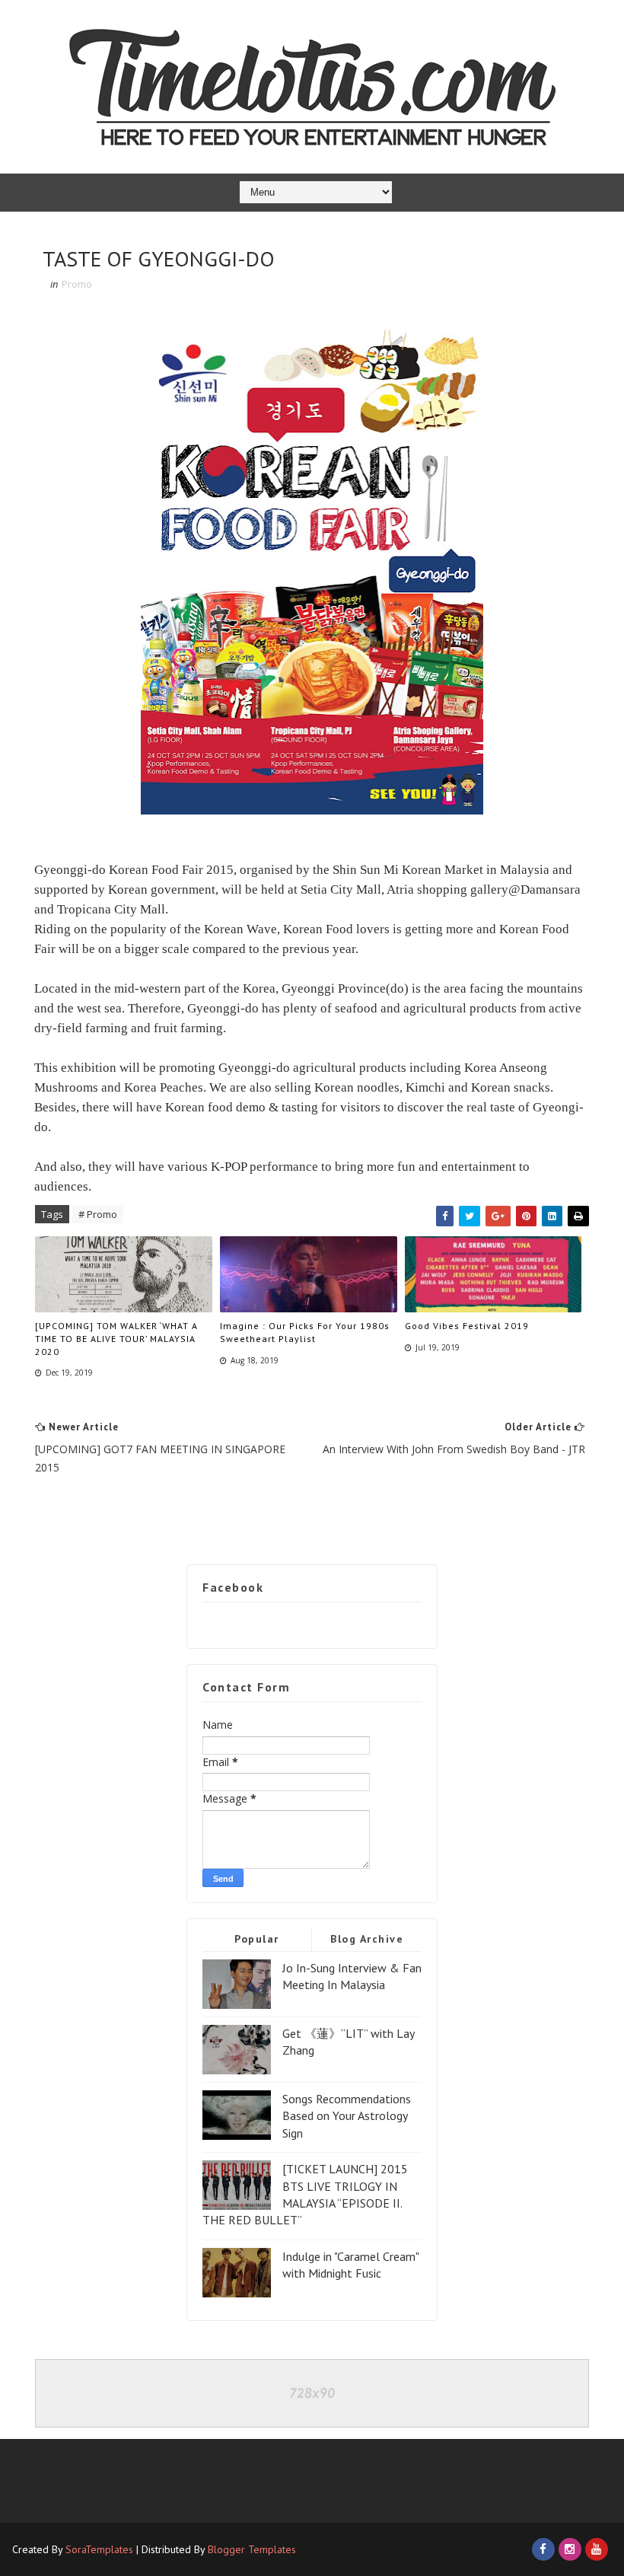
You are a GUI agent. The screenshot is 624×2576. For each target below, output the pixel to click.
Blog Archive (367, 1939)
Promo (77, 284)
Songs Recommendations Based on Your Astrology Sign (347, 2116)
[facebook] (543, 2549)
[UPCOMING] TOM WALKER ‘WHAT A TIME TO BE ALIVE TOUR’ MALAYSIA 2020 (116, 1339)
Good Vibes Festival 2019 (467, 1326)
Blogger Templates (252, 2549)
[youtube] (597, 2549)
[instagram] (570, 2549)
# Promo (98, 1214)
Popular (257, 1939)
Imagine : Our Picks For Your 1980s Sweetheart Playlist (305, 1332)
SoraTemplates (99, 2549)
